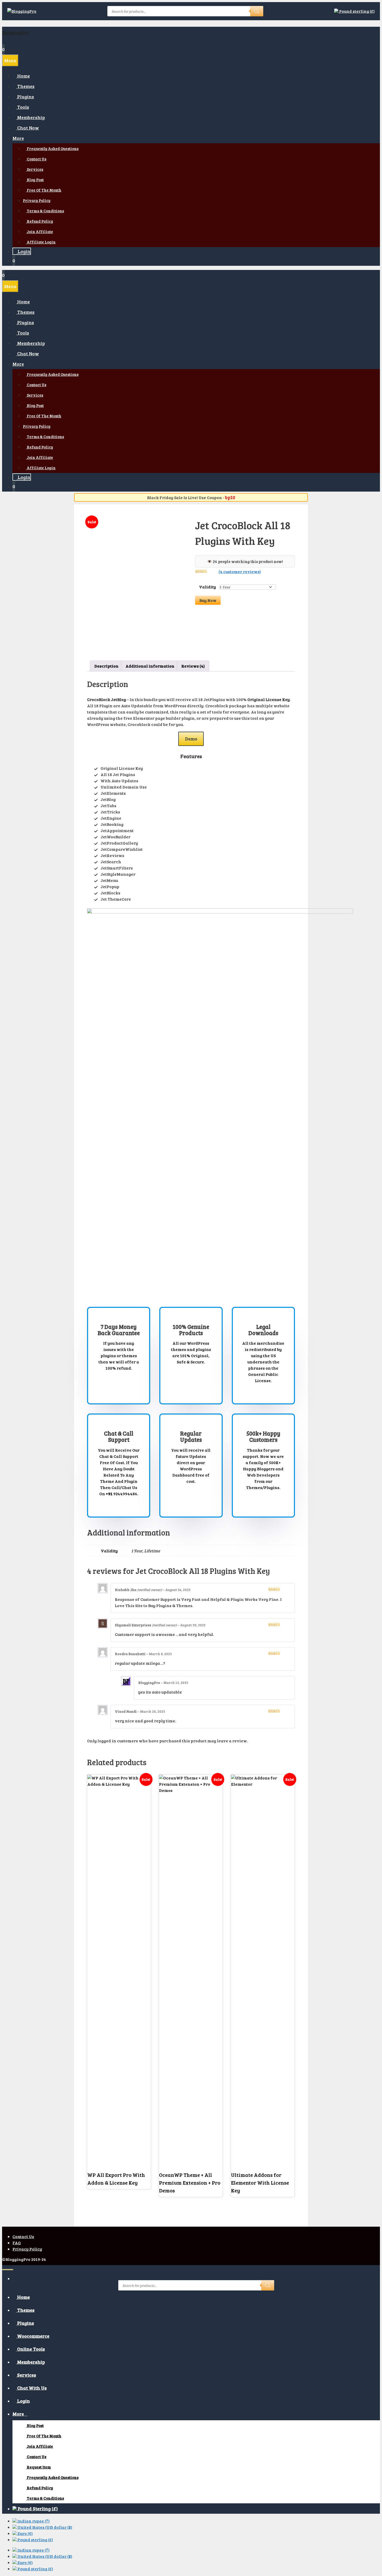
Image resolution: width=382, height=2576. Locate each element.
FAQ (17, 2243)
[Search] (257, 11)
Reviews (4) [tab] (193, 666)
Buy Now (208, 600)
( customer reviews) (240, 571)
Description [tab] (106, 666)
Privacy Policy (37, 200)
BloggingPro (16, 32)
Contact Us (23, 2236)
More (18, 138)
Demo (191, 739)
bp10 (230, 497)
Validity (208, 587)
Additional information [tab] (150, 666)
